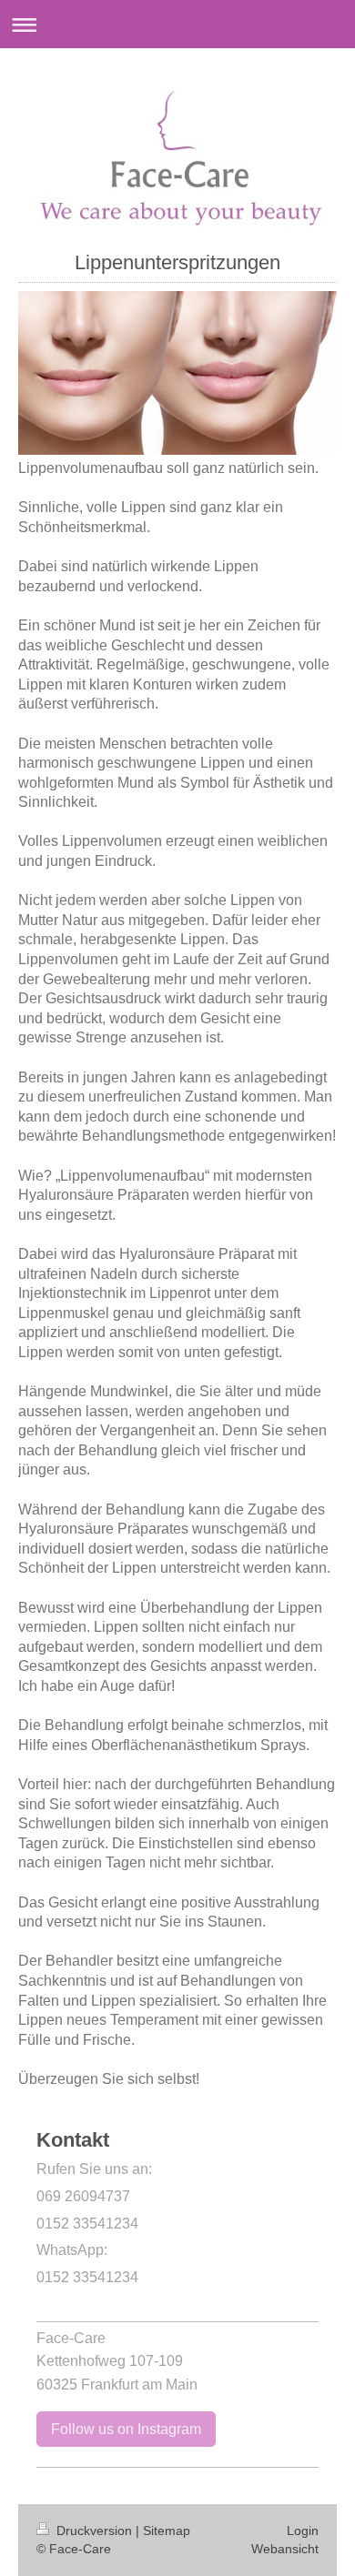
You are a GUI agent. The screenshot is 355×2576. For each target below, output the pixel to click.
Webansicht (285, 2549)
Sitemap (167, 2531)
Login (303, 2531)
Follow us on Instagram (126, 2429)
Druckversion (94, 2531)
